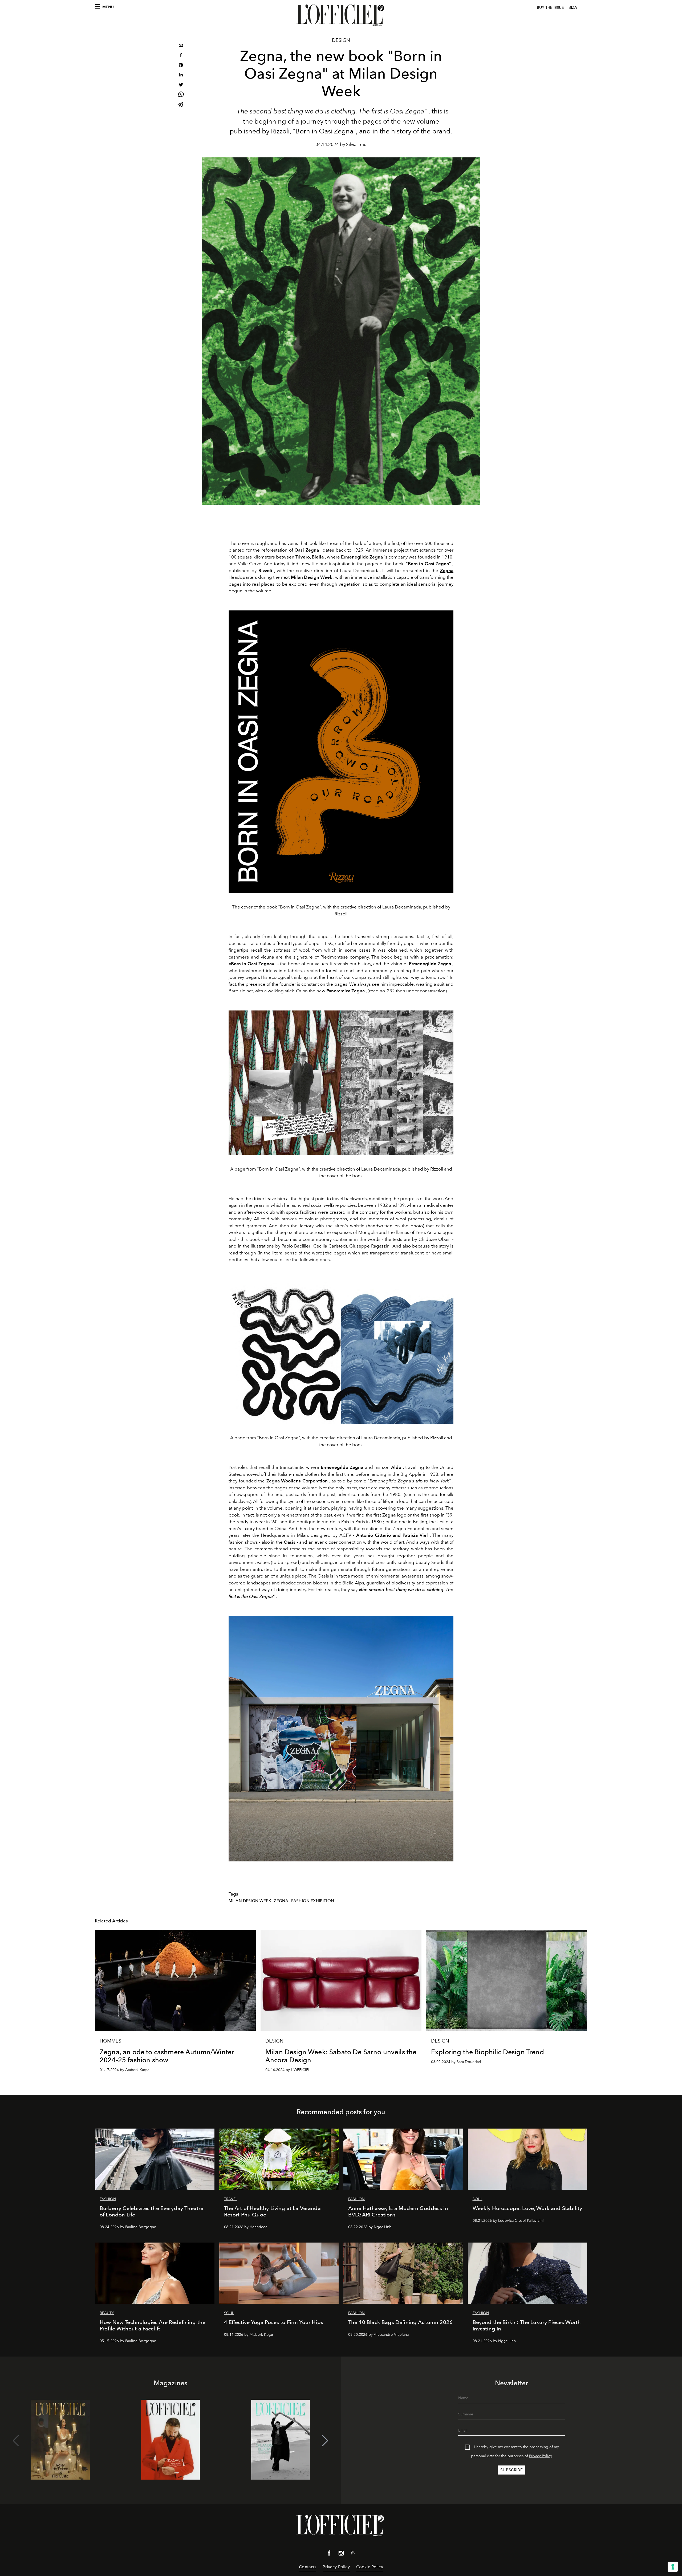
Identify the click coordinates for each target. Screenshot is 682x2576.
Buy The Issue (550, 8)
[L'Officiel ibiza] (341, 15)
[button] (325, 2441)
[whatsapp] (181, 95)
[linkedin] (181, 76)
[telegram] (181, 105)
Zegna (281, 1901)
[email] (181, 46)
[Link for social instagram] (341, 2554)
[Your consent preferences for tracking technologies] (673, 2567)
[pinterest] (181, 66)
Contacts (308, 2567)
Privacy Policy (541, 2456)
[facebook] (181, 56)
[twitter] (181, 85)
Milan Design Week (250, 1901)
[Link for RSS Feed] (353, 2554)
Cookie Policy (370, 2567)
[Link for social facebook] (329, 2554)
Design (341, 40)
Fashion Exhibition (313, 1901)
